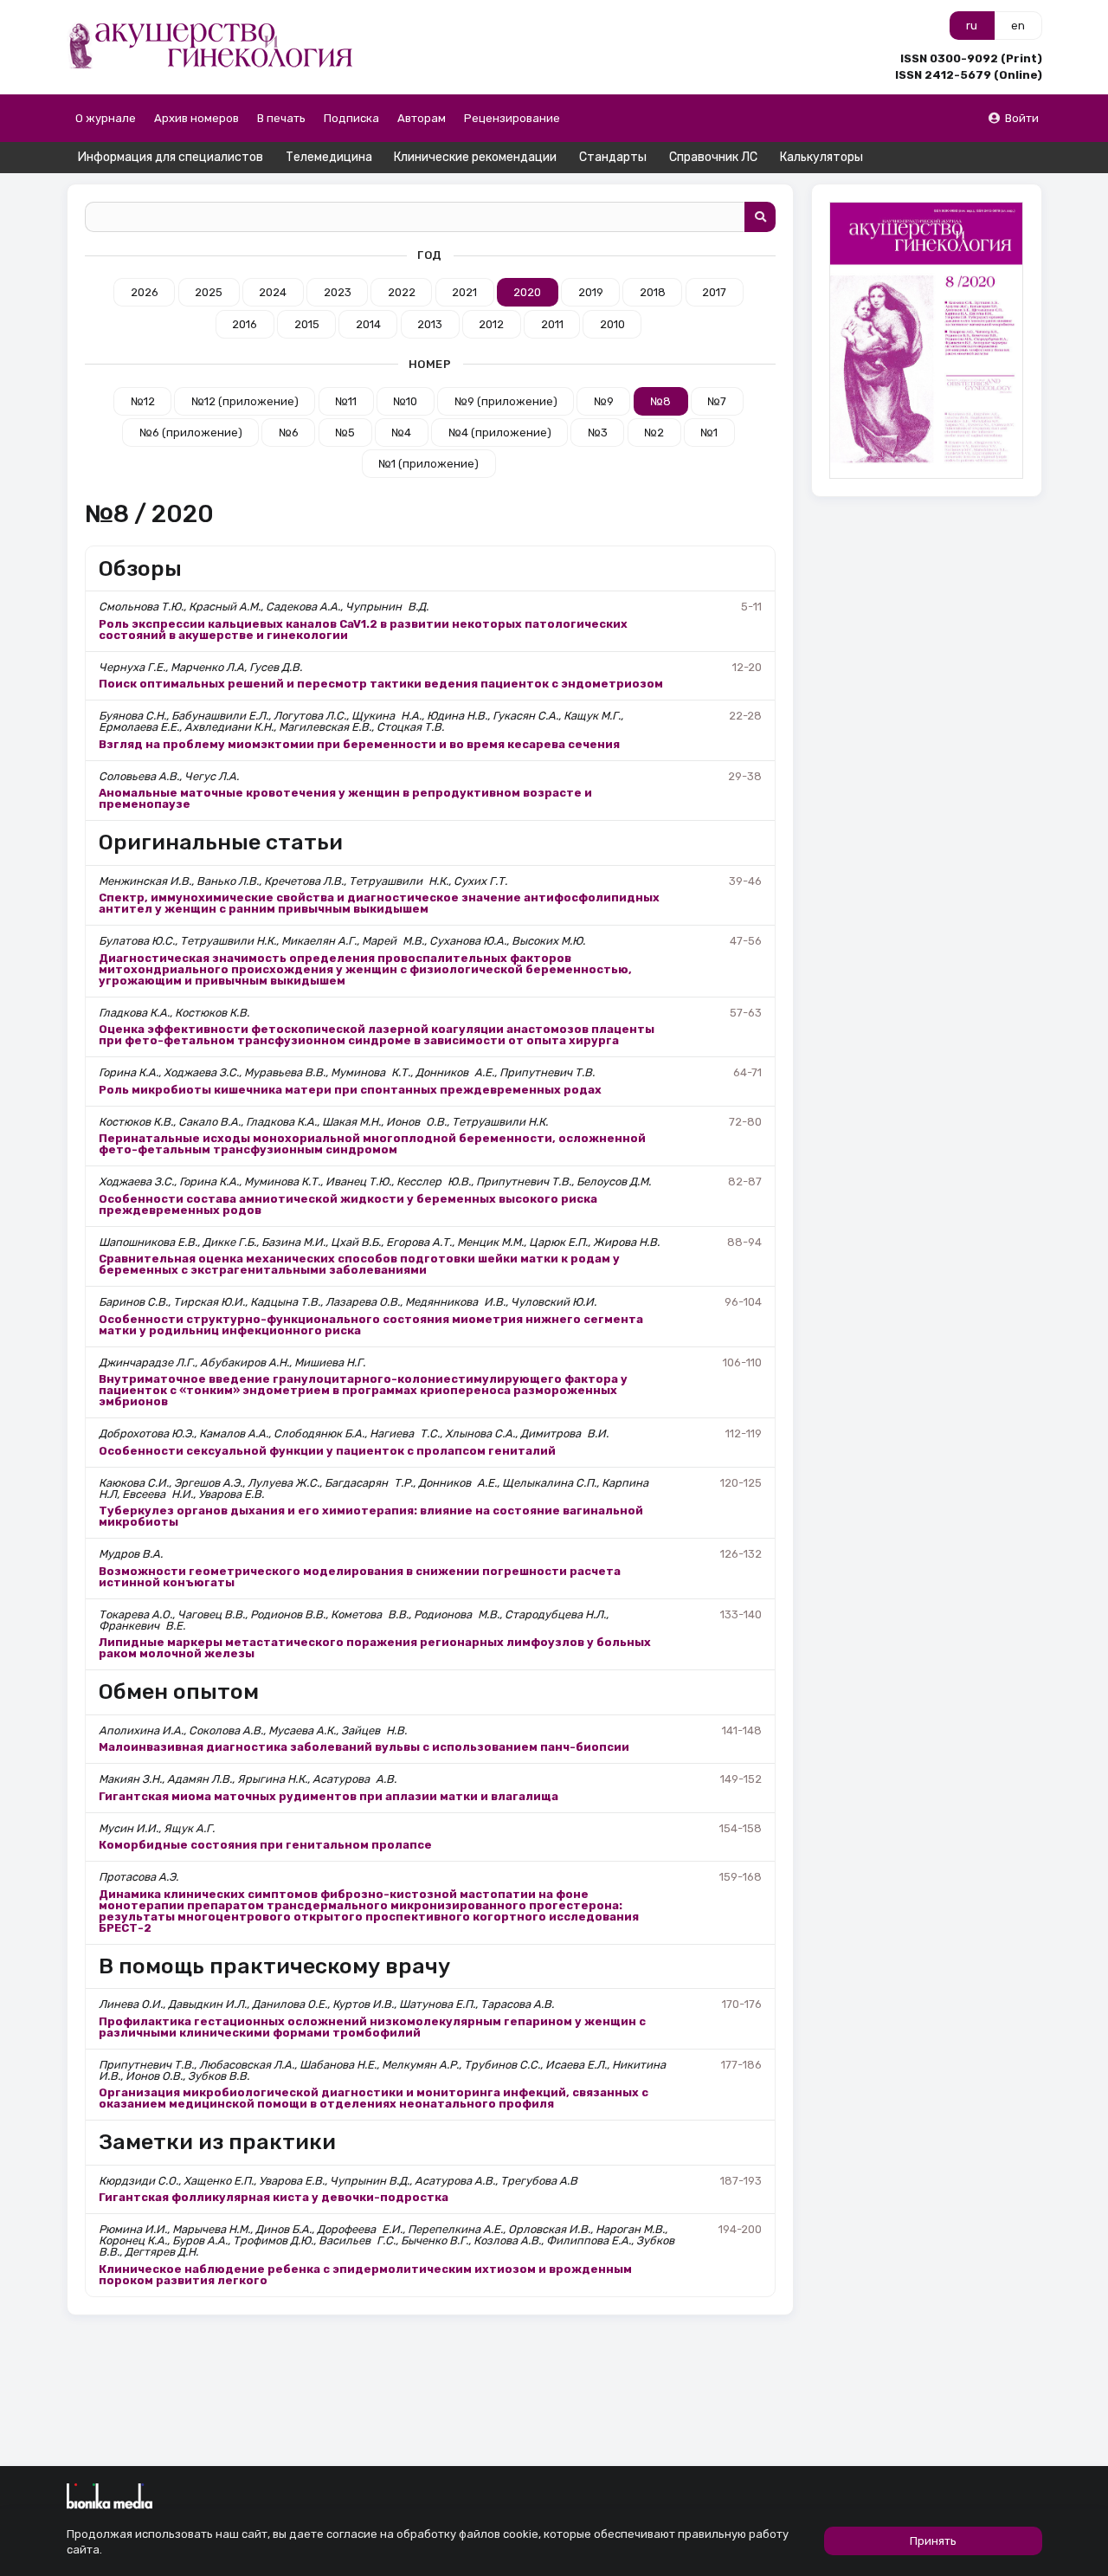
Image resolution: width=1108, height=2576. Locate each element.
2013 (430, 324)
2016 (245, 324)
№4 (401, 433)
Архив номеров (196, 118)
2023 (338, 292)
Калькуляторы (821, 157)
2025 (209, 292)
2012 (491, 324)
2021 (464, 292)
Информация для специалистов (171, 157)
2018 (653, 292)
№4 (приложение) (500, 433)
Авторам (422, 118)
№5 (345, 433)
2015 (307, 324)
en (1018, 26)
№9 (604, 401)
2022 (402, 292)
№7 (717, 401)
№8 (660, 401)
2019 (591, 292)
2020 (527, 292)
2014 (368, 324)
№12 (143, 401)
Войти (1022, 118)
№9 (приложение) (506, 401)
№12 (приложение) (245, 401)
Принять (933, 2541)
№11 (346, 401)
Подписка (351, 118)
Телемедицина (329, 157)
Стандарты (613, 157)
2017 (714, 292)
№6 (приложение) (191, 433)
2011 (552, 324)
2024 (273, 292)
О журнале (106, 118)
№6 (289, 433)
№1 (709, 433)
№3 (598, 433)
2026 (145, 292)
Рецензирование (512, 118)
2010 (612, 324)
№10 (405, 401)
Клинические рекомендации (475, 157)
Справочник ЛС (713, 157)
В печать (281, 118)
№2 (654, 433)
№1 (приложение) (428, 464)
